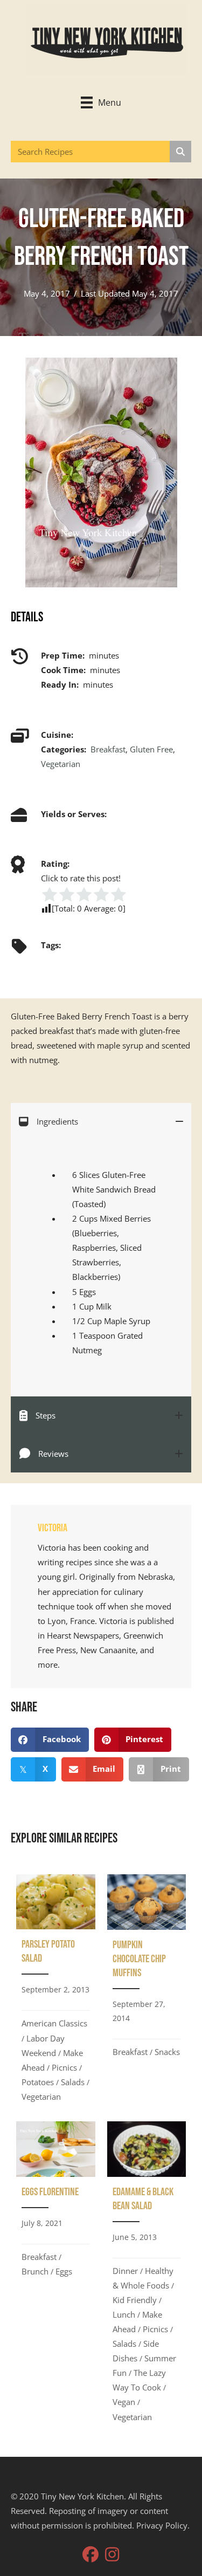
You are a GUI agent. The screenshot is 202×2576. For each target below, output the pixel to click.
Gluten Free (151, 749)
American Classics (54, 2023)
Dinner (125, 2271)
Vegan (124, 2402)
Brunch (35, 2271)
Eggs (64, 2271)
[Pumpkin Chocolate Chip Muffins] (147, 1992)
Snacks (167, 2052)
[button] (90, 2554)
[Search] (180, 152)
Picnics (64, 2067)
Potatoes (38, 2082)
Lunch (124, 2314)
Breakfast (108, 749)
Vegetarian (61, 764)
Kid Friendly (135, 2300)
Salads (73, 2082)
